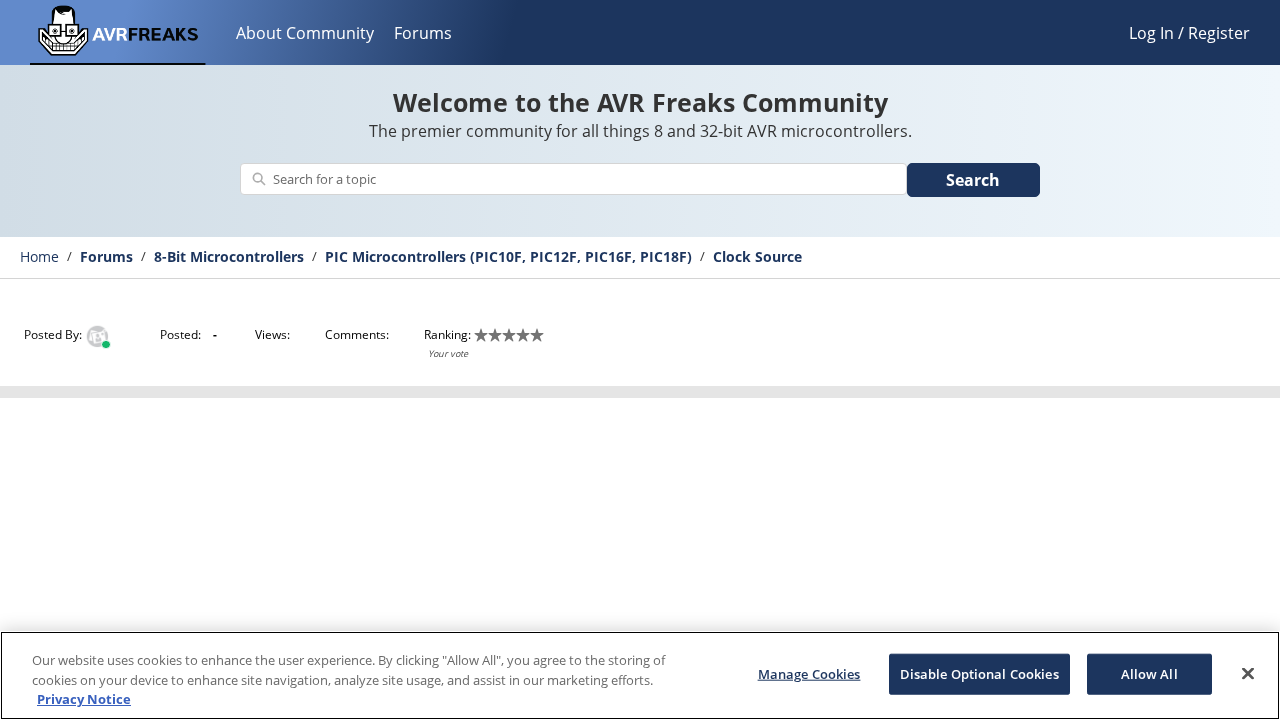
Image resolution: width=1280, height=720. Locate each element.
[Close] (1248, 673)
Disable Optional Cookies (979, 673)
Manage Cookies (809, 673)
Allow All (1149, 673)
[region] (640, 675)
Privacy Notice (84, 699)
